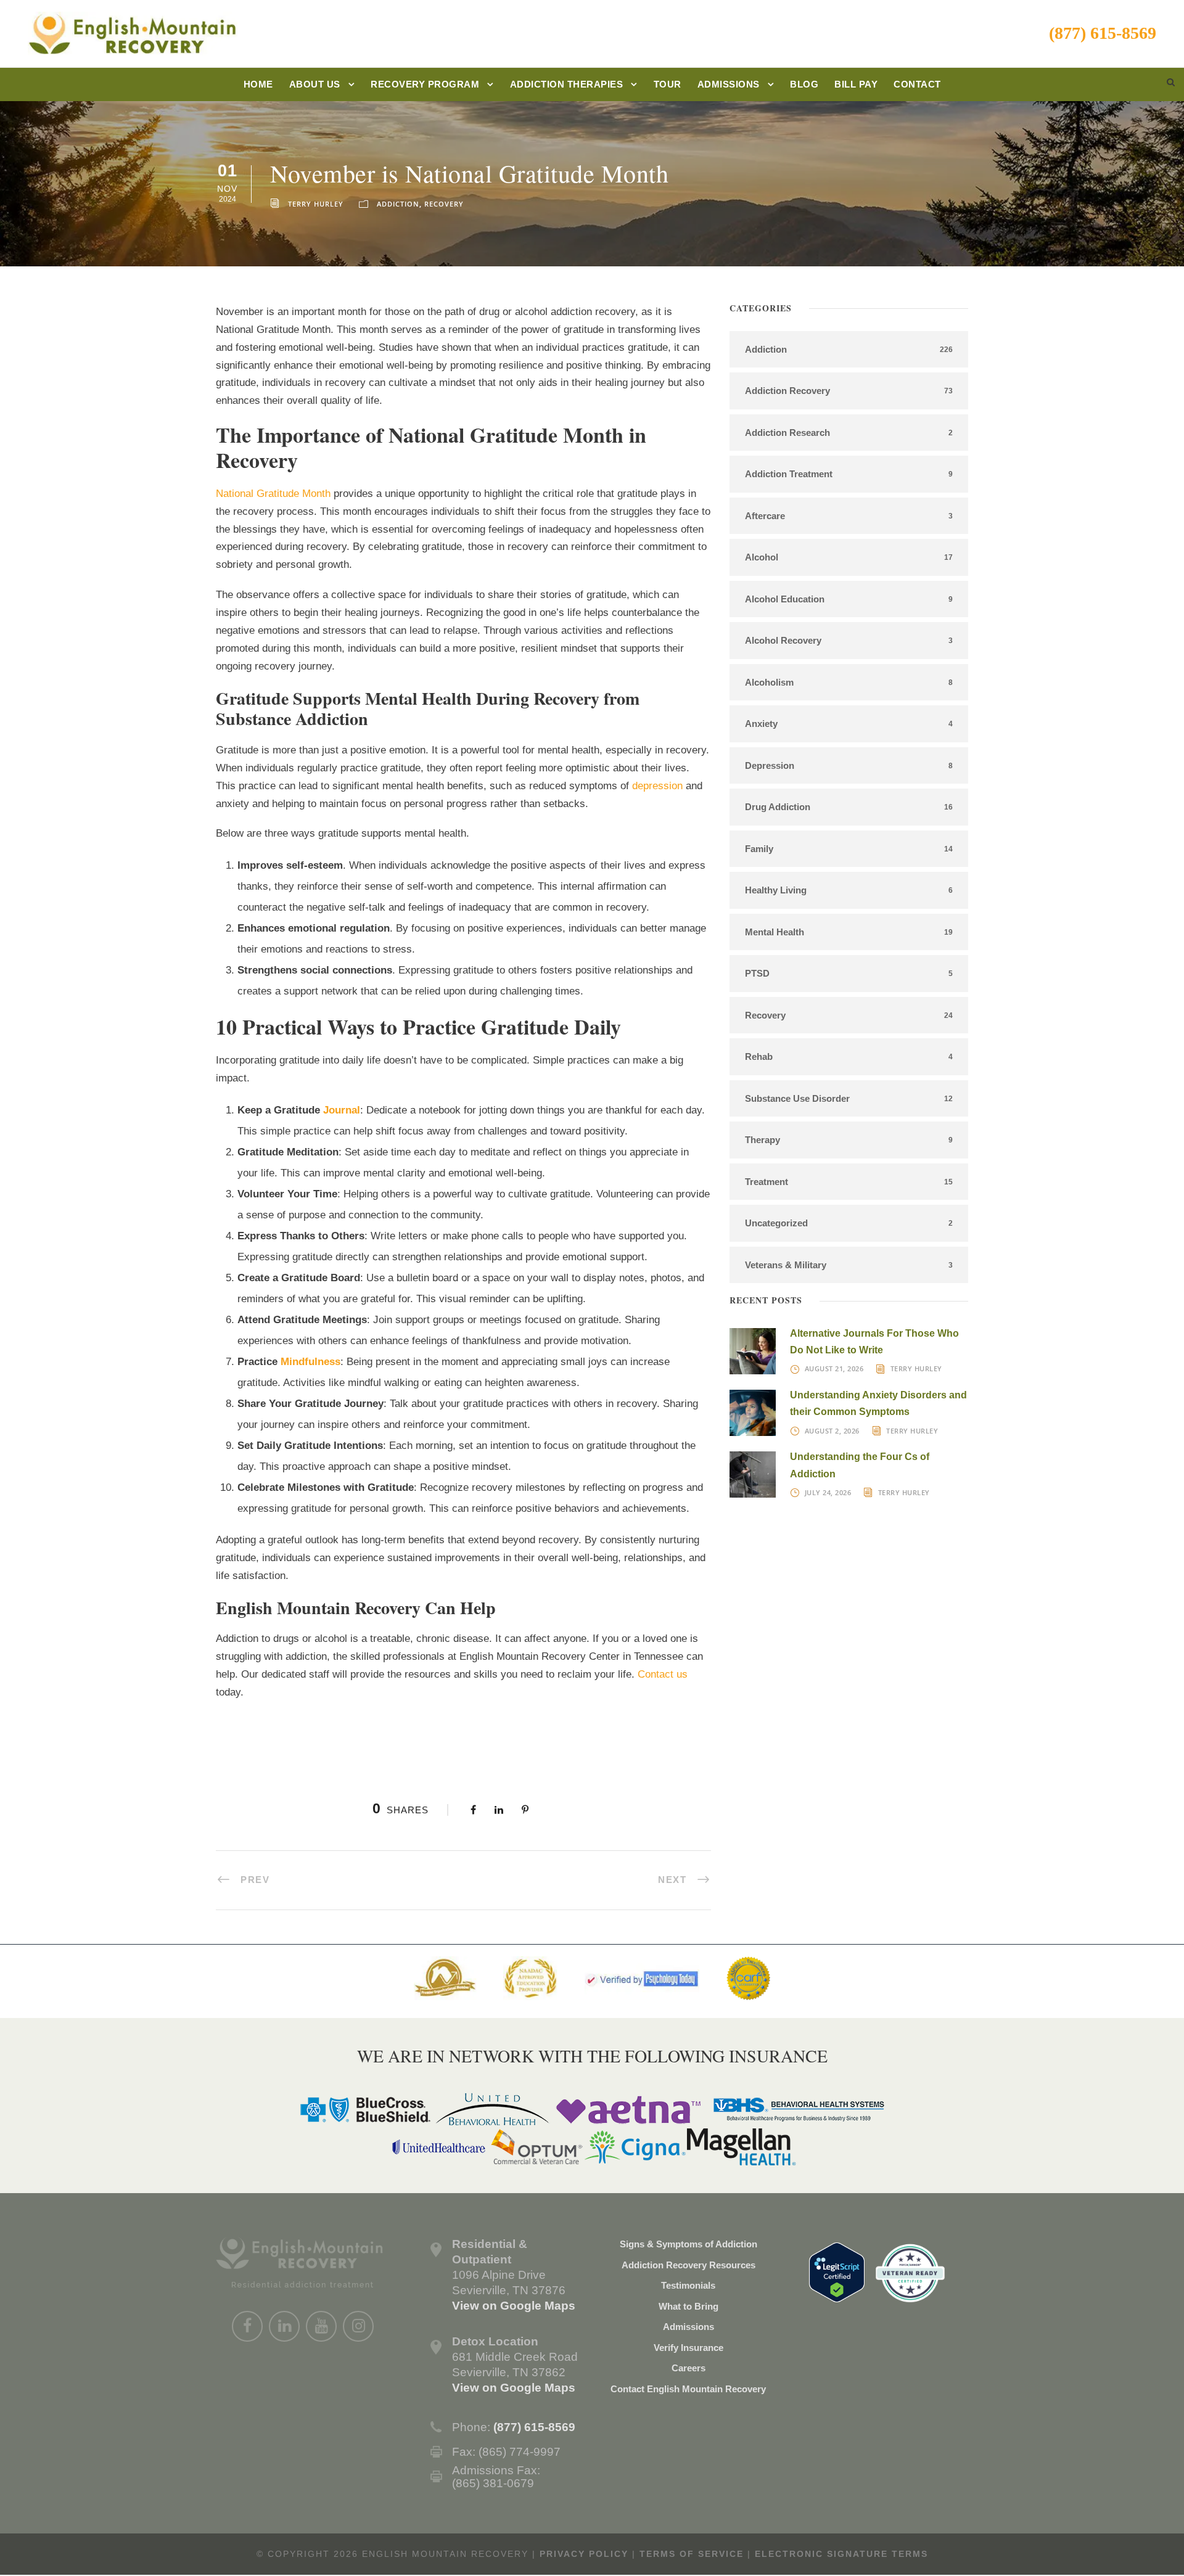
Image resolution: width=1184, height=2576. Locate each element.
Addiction (398, 204)
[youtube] (321, 2326)
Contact (917, 84)
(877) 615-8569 (1103, 33)
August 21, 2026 (834, 1368)
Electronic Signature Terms (841, 2554)
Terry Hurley (316, 204)
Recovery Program (425, 84)
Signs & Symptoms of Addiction (689, 2244)
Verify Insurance (689, 2348)
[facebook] (247, 2326)
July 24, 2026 (828, 1492)
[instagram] (358, 2326)
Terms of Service (692, 2554)
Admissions (729, 84)
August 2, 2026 (832, 1431)
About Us (315, 84)
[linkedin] (284, 2326)
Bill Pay (856, 84)
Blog (804, 84)
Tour (668, 84)
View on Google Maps (514, 2306)
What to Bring (689, 2306)
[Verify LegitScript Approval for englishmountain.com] (837, 2271)
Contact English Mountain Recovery (688, 2389)
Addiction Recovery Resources (689, 2265)
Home (258, 84)
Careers (689, 2368)
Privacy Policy (584, 2554)
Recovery (444, 204)
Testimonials (688, 2285)
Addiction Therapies (567, 84)
